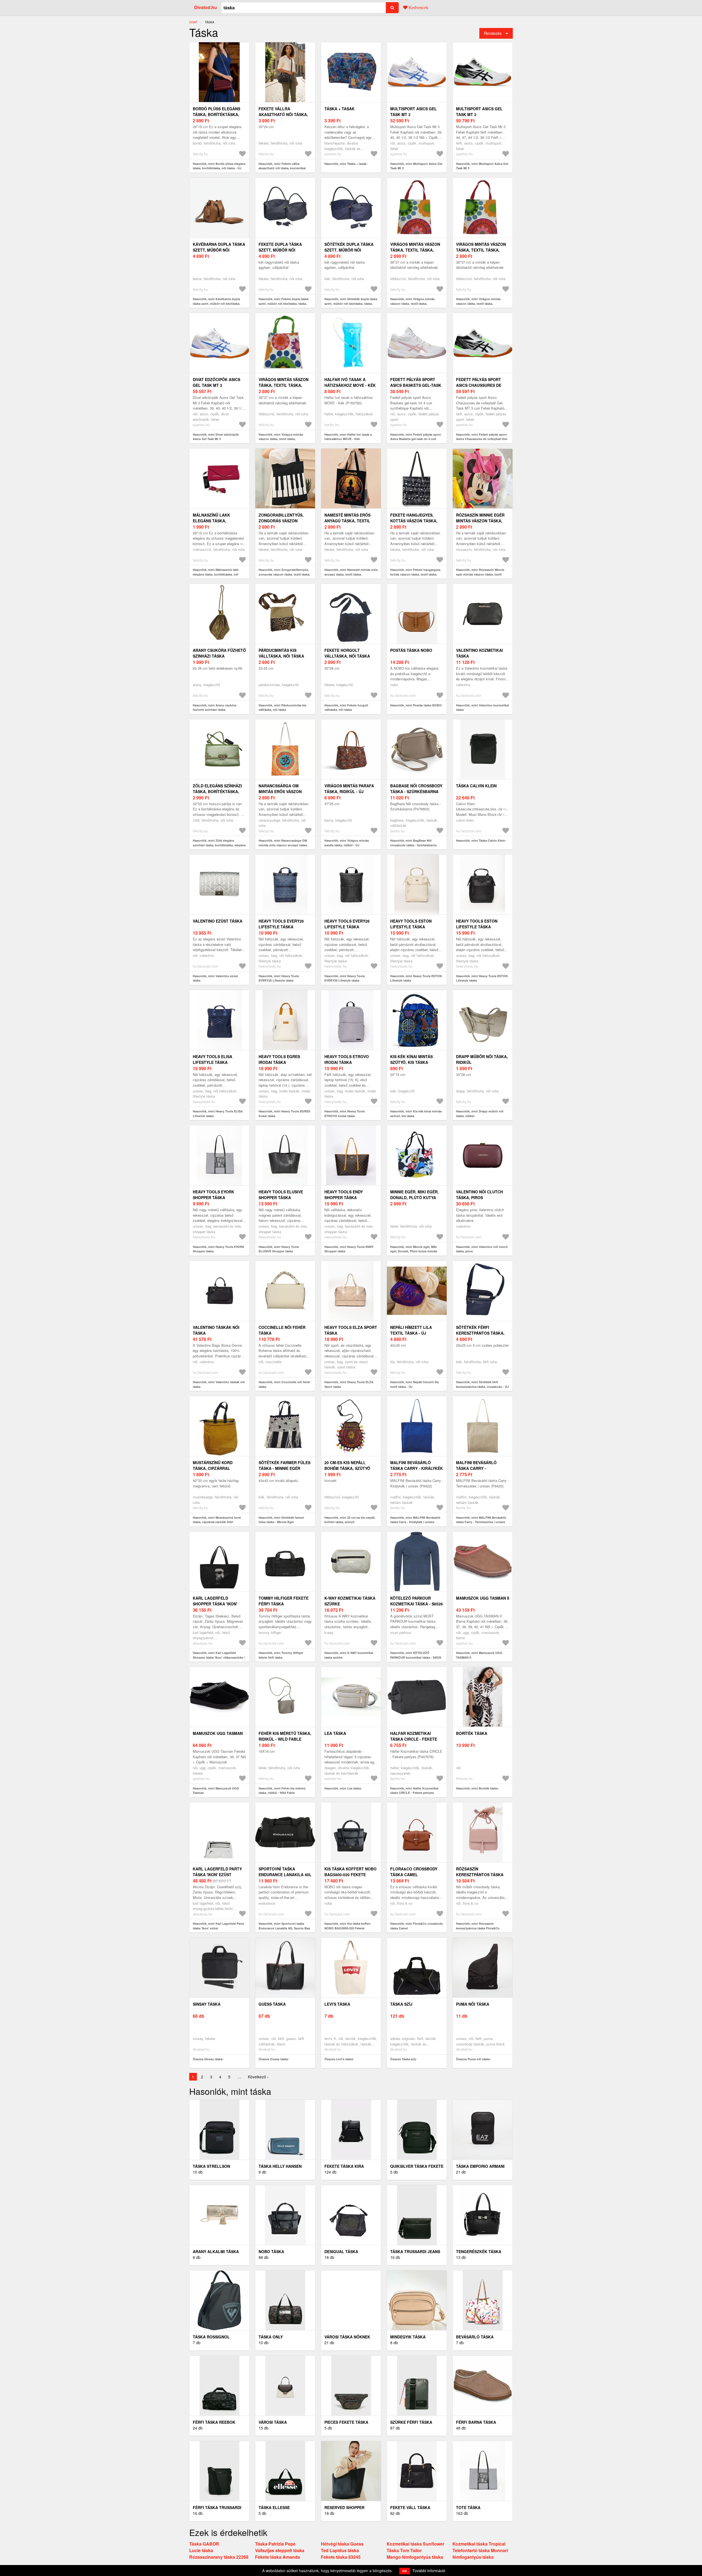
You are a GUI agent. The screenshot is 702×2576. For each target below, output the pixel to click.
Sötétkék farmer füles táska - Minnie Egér (285, 1465)
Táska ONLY (271, 2337)
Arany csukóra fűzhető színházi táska (219, 653)
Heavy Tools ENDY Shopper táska (344, 1195)
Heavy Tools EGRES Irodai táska (279, 1059)
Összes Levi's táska (339, 2059)
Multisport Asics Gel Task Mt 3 (414, 112)
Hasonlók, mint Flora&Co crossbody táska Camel (417, 1926)
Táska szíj (401, 2004)
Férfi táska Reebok (214, 2422)
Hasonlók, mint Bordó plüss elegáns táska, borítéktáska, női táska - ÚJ (219, 166)
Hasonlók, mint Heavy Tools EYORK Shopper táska (219, 1249)
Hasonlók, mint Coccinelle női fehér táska (284, 1384)
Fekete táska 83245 (341, 2557)
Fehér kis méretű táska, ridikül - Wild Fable (285, 1736)
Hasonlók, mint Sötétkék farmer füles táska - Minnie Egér (281, 1520)
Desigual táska (341, 2251)
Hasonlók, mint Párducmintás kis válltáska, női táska (282, 708)
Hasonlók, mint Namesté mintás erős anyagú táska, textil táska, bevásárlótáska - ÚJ (351, 574)
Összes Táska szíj (403, 2059)
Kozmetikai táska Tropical (479, 2544)
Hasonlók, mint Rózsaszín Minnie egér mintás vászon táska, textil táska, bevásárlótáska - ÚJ (480, 574)
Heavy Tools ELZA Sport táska (351, 1330)
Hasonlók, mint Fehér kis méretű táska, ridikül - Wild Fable (282, 1791)
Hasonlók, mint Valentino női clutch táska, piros (482, 1249)
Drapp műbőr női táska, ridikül (482, 1059)
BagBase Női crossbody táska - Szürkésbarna (416, 789)
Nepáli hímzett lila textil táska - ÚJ (411, 1330)
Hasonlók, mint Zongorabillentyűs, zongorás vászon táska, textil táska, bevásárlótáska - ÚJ (284, 574)
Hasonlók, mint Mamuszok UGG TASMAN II (479, 1655)
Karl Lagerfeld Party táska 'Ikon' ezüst (217, 1872)
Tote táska (468, 2507)
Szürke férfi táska (411, 2422)
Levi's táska (337, 2004)
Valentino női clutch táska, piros (479, 1195)
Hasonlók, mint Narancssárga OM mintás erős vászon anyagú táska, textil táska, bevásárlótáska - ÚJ (283, 845)
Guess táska (272, 2004)
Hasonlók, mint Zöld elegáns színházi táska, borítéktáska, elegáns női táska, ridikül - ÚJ (219, 845)
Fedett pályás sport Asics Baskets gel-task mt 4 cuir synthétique (416, 385)
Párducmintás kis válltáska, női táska (281, 653)
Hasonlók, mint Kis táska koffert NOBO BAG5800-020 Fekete (347, 1926)
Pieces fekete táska (346, 2422)
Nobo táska (271, 2251)
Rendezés (493, 33)
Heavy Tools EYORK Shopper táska (213, 1195)
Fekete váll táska (410, 2507)
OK (405, 2571)
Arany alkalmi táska (216, 2251)
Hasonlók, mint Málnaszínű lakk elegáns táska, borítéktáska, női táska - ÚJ (216, 574)
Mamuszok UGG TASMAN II (483, 1598)
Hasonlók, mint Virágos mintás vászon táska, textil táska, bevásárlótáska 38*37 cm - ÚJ (412, 303)
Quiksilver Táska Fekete (417, 2166)
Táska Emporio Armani (480, 2166)
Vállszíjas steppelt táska (280, 2550)
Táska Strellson (211, 2166)
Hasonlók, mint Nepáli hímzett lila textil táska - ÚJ (414, 1384)
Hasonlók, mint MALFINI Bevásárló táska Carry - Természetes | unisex (481, 1520)
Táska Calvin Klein (476, 786)
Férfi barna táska (476, 2422)
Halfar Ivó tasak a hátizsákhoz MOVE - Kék (350, 382)
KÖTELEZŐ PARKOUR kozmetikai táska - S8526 (417, 1601)
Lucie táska (201, 2550)
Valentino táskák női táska (216, 1330)
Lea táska (335, 1733)
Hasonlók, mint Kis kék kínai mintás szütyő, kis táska (416, 1114)
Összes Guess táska (273, 2059)
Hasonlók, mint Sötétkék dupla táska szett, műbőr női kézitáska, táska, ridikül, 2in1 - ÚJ (351, 303)
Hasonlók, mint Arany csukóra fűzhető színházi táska (215, 708)
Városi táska (273, 2422)
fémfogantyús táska (473, 2557)
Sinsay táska (207, 2004)
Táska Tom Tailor (404, 2550)
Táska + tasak (339, 109)
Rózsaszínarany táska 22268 (219, 2557)
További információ (429, 2571)
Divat (193, 22)
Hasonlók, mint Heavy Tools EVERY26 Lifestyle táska (279, 978)
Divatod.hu (206, 7)
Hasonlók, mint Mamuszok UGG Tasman (216, 1791)
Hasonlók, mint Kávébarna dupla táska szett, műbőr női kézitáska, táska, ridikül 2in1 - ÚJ (216, 303)
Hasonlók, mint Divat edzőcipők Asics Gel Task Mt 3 (216, 437)
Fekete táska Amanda (278, 2557)
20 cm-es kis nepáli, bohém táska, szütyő (347, 1465)
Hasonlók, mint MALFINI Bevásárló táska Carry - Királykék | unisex (415, 1520)
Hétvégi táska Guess (342, 2544)
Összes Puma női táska (473, 2059)
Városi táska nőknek (347, 2337)
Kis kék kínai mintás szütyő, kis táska (411, 1059)
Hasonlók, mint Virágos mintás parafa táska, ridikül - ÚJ (347, 843)
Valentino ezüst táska (218, 921)
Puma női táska (473, 2004)
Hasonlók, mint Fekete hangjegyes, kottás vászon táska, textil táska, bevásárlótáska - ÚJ (416, 574)
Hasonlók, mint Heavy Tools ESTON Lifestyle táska (416, 978)
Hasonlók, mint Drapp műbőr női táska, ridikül (480, 1114)
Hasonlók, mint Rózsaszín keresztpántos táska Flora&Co (478, 1926)
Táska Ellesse (274, 2507)
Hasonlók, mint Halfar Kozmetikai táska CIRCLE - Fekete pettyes (414, 1791)
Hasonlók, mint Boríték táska (477, 1788)
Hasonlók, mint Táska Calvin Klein (481, 840)
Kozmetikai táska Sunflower (415, 2544)
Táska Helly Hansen (280, 2166)
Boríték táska (472, 1733)
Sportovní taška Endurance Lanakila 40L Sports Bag (285, 1875)
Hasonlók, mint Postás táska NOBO (416, 705)
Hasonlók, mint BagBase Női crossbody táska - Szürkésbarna (413, 843)
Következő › (258, 2077)
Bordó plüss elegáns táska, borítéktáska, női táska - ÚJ (216, 114)
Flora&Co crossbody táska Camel (414, 1872)
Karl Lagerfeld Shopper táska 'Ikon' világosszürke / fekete (218, 1604)
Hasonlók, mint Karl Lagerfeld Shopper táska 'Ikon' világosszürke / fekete (219, 1657)
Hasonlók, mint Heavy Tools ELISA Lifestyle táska (218, 1114)
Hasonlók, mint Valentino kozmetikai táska (482, 708)
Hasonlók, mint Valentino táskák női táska (219, 1384)
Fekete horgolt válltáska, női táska (347, 653)
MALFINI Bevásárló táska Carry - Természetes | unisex (479, 1468)
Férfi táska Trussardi (217, 2507)
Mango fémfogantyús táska (415, 2557)
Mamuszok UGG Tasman (218, 1733)
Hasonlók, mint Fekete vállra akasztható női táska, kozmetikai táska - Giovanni (282, 168)
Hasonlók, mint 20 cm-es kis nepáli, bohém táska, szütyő (350, 1520)
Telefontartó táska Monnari (480, 2550)
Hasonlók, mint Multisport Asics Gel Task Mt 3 (416, 166)
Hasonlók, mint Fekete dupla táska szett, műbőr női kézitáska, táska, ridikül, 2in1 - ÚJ (284, 303)
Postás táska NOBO (411, 650)
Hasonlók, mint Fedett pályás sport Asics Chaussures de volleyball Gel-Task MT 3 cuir (482, 439)
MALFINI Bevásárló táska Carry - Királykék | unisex (417, 1468)
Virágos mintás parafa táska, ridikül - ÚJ (349, 789)
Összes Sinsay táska (208, 2059)
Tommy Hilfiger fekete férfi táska (284, 1601)
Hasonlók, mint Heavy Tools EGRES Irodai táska (284, 1114)
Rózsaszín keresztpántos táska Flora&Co (480, 1875)
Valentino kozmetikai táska (479, 653)
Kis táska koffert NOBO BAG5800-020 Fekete (350, 1872)
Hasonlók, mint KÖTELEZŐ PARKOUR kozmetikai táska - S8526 (416, 1655)
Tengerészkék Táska (479, 2251)
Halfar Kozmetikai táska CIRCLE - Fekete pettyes (414, 1739)
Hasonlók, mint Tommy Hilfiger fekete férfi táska (281, 1655)
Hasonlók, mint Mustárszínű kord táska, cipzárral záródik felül (217, 1520)
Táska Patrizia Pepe (275, 2544)
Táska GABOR (204, 2544)
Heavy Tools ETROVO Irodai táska (347, 1059)
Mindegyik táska (408, 2337)
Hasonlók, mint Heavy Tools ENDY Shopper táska (349, 1249)
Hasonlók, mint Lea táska (343, 1788)
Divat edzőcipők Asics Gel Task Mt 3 (216, 382)
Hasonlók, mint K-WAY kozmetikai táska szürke (349, 1655)
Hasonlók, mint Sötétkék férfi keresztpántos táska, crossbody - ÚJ (482, 1384)
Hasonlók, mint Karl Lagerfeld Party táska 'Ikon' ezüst (218, 1926)
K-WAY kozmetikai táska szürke (350, 1601)
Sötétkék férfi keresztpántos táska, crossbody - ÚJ (480, 1333)
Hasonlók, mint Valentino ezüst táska (215, 978)
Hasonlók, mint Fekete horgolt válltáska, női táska (346, 708)
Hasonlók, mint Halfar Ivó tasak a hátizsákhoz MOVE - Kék (348, 437)
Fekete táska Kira (344, 2166)
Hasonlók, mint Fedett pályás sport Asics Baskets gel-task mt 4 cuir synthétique (416, 439)
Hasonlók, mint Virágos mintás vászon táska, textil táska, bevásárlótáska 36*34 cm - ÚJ (478, 303)
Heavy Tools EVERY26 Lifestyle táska (281, 924)
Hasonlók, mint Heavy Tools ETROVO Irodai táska (345, 1114)
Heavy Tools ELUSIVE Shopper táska (281, 1195)
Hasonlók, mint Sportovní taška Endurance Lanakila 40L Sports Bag (284, 1926)
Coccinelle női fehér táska (282, 1330)
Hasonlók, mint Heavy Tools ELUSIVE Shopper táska (279, 1249)
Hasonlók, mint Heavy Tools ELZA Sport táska (349, 1384)
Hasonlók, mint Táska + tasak (345, 164)
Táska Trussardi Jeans (415, 2251)
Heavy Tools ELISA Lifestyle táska (213, 1059)
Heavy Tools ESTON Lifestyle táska (411, 924)
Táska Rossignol (211, 2337)
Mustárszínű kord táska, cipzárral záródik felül (213, 1468)
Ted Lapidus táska (340, 2550)
